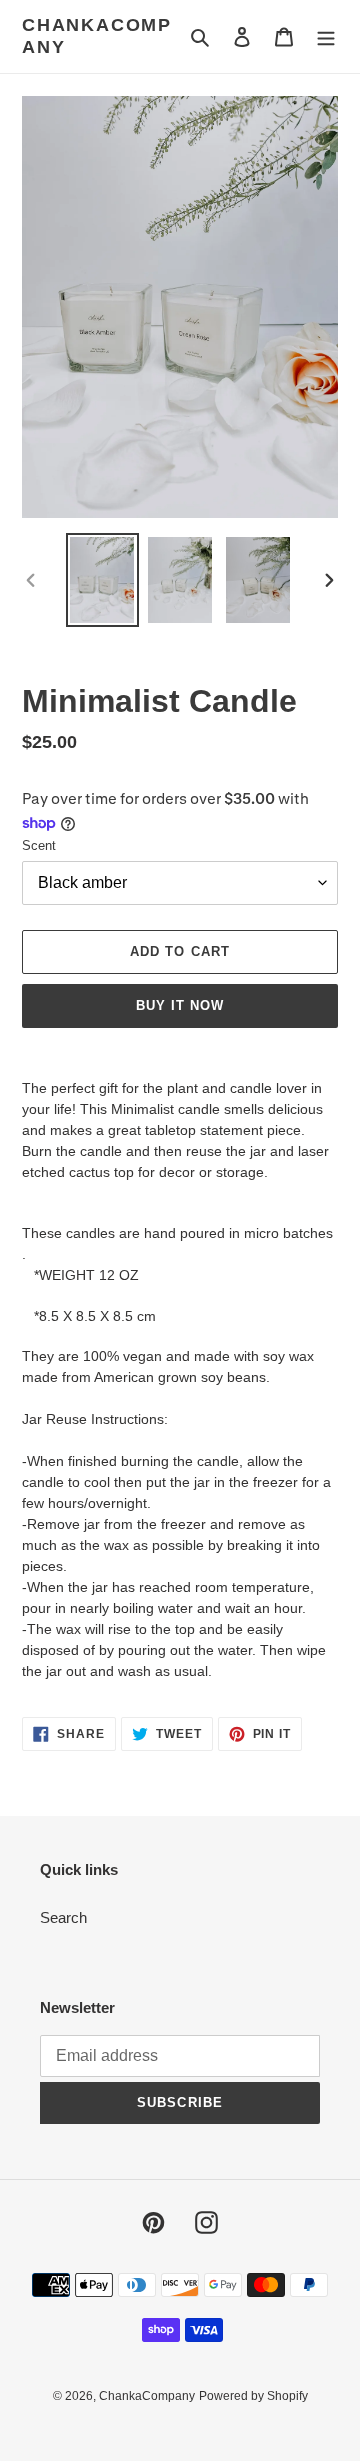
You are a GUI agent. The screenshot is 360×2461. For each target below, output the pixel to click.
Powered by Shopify (253, 2396)
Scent (39, 845)
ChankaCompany (97, 36)
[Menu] (326, 36)
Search (63, 1917)
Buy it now (180, 1005)
